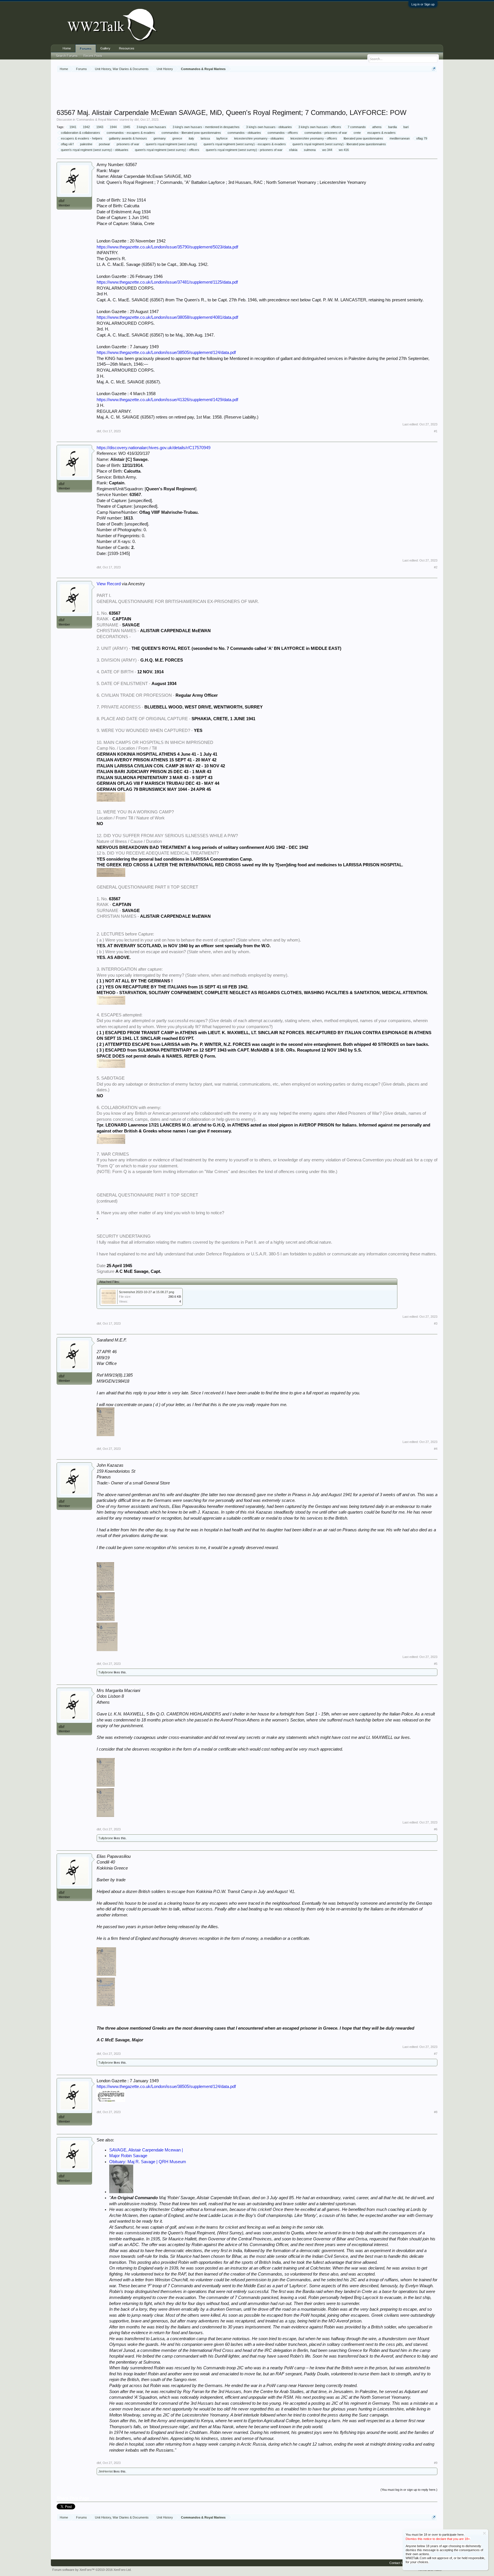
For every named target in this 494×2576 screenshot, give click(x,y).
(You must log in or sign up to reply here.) (409, 2490)
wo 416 (344, 150)
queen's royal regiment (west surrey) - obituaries (95, 150)
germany (160, 138)
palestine (86, 144)
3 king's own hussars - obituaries (269, 127)
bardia (393, 127)
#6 (436, 1829)
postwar (104, 144)
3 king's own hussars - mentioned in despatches (206, 127)
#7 (436, 2054)
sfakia (293, 150)
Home (67, 48)
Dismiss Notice (484, 2533)
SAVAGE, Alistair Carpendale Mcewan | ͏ (147, 2150)
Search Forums (67, 56)
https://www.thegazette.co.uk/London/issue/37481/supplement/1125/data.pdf (167, 282)
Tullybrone (106, 1672)
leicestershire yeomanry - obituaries (259, 138)
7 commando (357, 127)
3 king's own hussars (151, 127)
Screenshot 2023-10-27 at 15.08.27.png (147, 1292)
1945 (127, 127)
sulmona (310, 150)
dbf (137, 120)
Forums (86, 49)
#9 (436, 2463)
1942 (86, 127)
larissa (205, 138)
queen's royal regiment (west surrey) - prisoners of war (244, 150)
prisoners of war (128, 144)
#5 (436, 1664)
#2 (436, 567)
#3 (436, 1323)
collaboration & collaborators (80, 133)
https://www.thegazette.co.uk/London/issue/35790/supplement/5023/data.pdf (167, 247)
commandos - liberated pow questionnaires (191, 133)
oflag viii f (67, 144)
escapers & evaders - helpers (82, 138)
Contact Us (397, 2563)
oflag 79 (422, 138)
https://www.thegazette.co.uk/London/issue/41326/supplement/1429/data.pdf (167, 400)
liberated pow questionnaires (363, 138)
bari (406, 127)
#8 (436, 2112)
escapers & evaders (382, 133)
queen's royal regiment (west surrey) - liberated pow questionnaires (339, 144)
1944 (113, 127)
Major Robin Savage (128, 2156)
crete (357, 133)
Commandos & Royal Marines (97, 120)
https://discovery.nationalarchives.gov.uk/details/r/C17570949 (154, 448)
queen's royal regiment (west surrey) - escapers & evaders (245, 144)
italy (191, 138)
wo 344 (327, 150)
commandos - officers (283, 133)
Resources (127, 48)
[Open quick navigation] (434, 69)
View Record (109, 584)
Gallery (105, 48)
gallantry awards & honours (128, 138)
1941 (73, 127)
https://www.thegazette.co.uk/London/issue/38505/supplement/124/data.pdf (166, 353)
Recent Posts (93, 56)
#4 (436, 1449)
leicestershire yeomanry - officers (314, 138)
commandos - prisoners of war (326, 133)
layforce (222, 138)
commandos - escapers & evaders (131, 133)
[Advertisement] (247, 91)
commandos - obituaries (244, 133)
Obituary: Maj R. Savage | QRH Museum (148, 2162)
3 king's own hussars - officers (320, 127)
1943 (100, 127)
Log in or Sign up (423, 4)
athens (377, 127)
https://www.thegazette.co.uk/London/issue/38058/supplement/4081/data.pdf (167, 317)
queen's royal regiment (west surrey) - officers (167, 150)
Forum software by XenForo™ (92, 2570)
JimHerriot (105, 2471)
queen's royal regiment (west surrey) (171, 144)
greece (177, 138)
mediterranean (400, 138)
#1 (436, 431)
